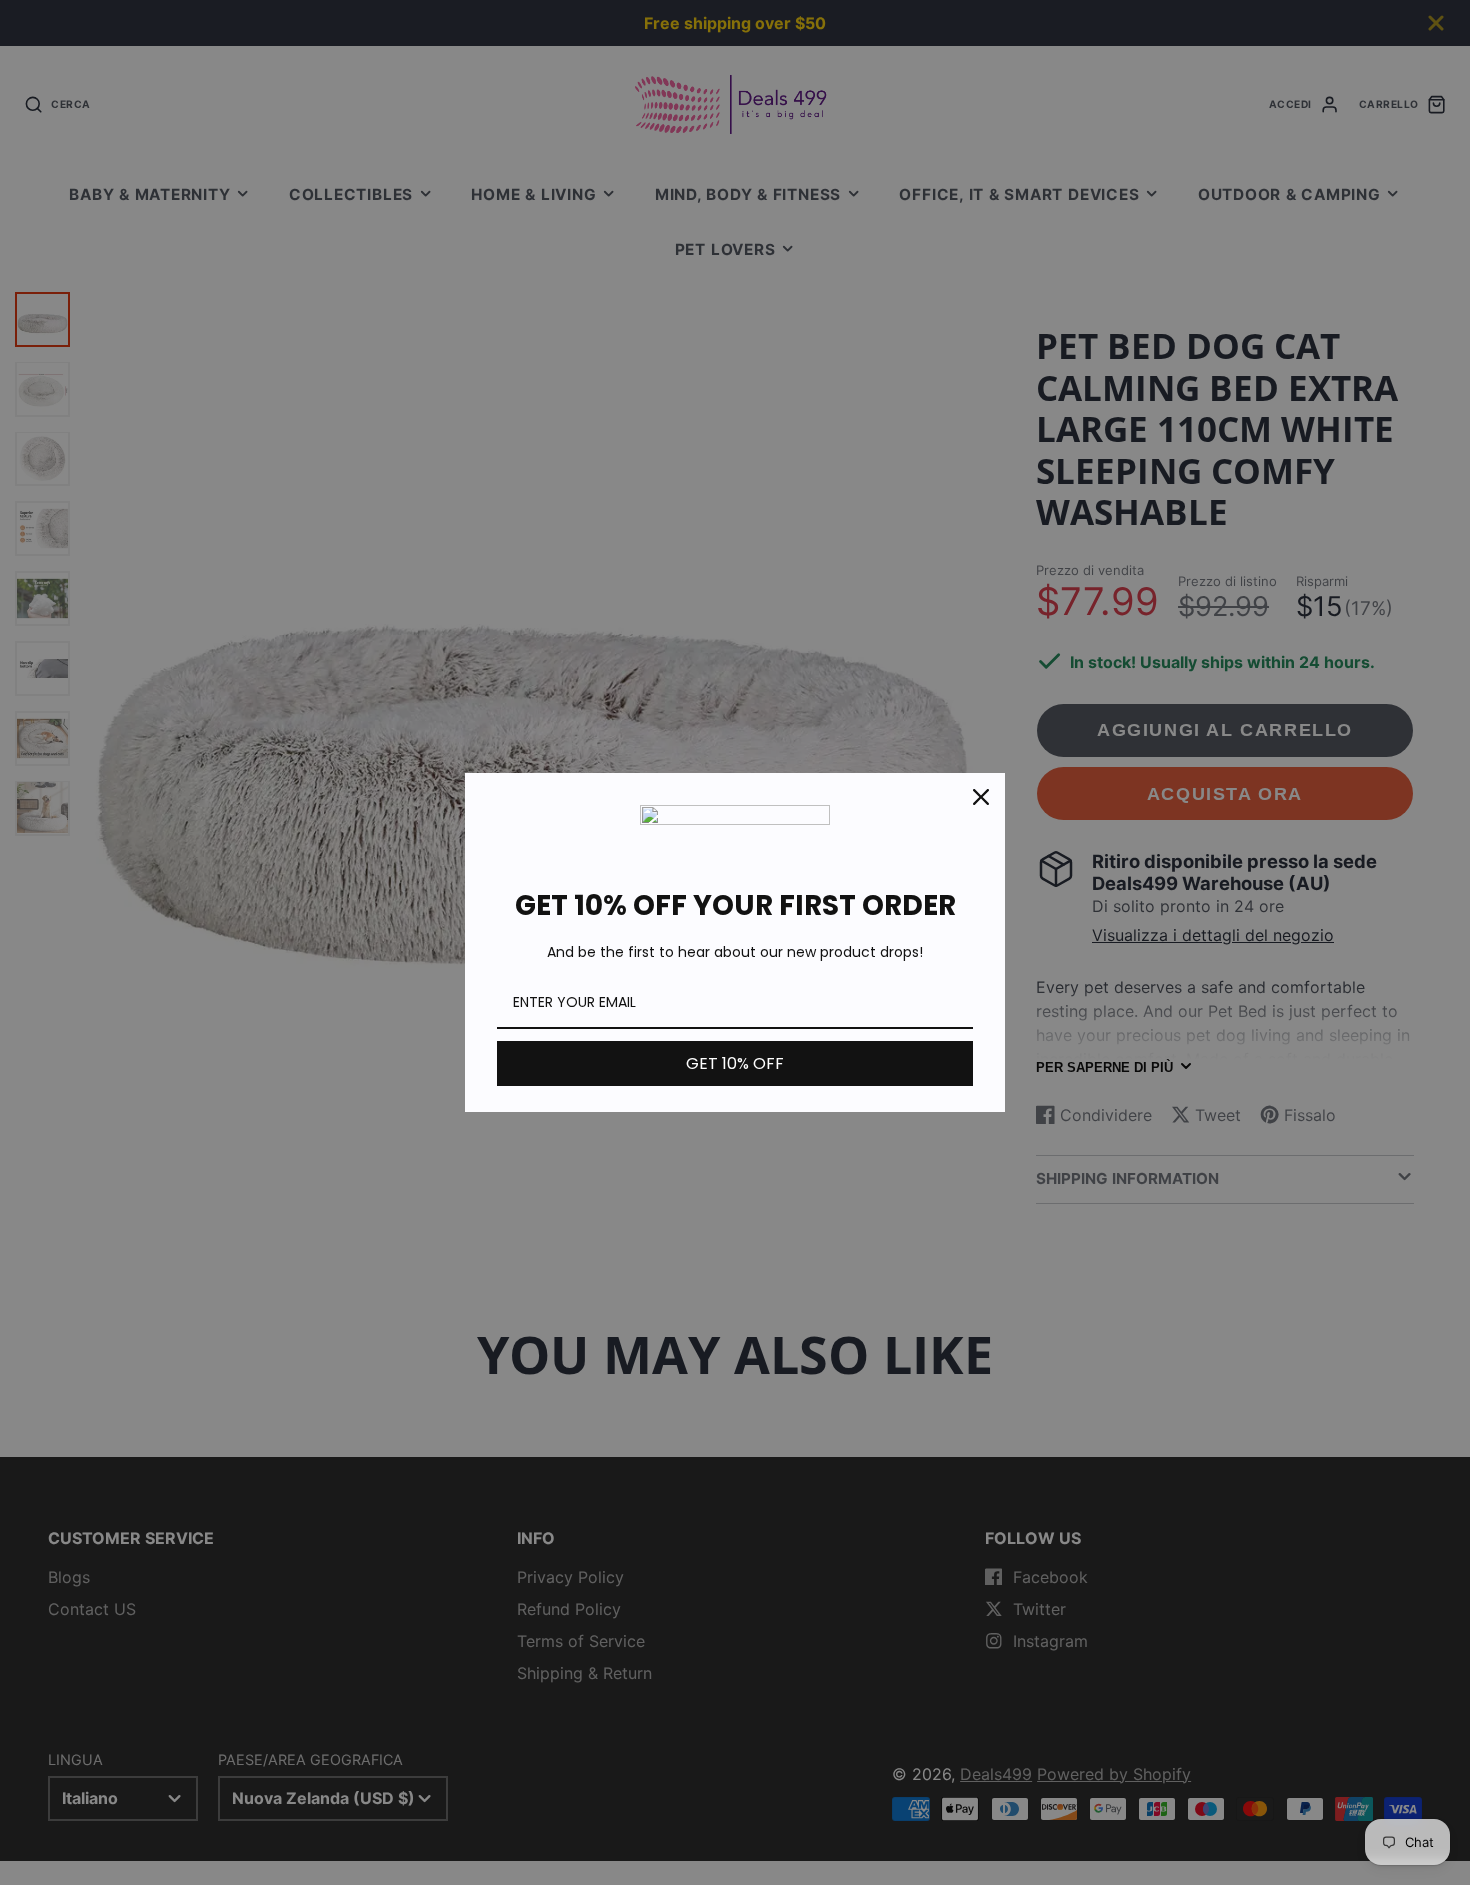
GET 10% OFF (735, 1063)
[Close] (981, 797)
